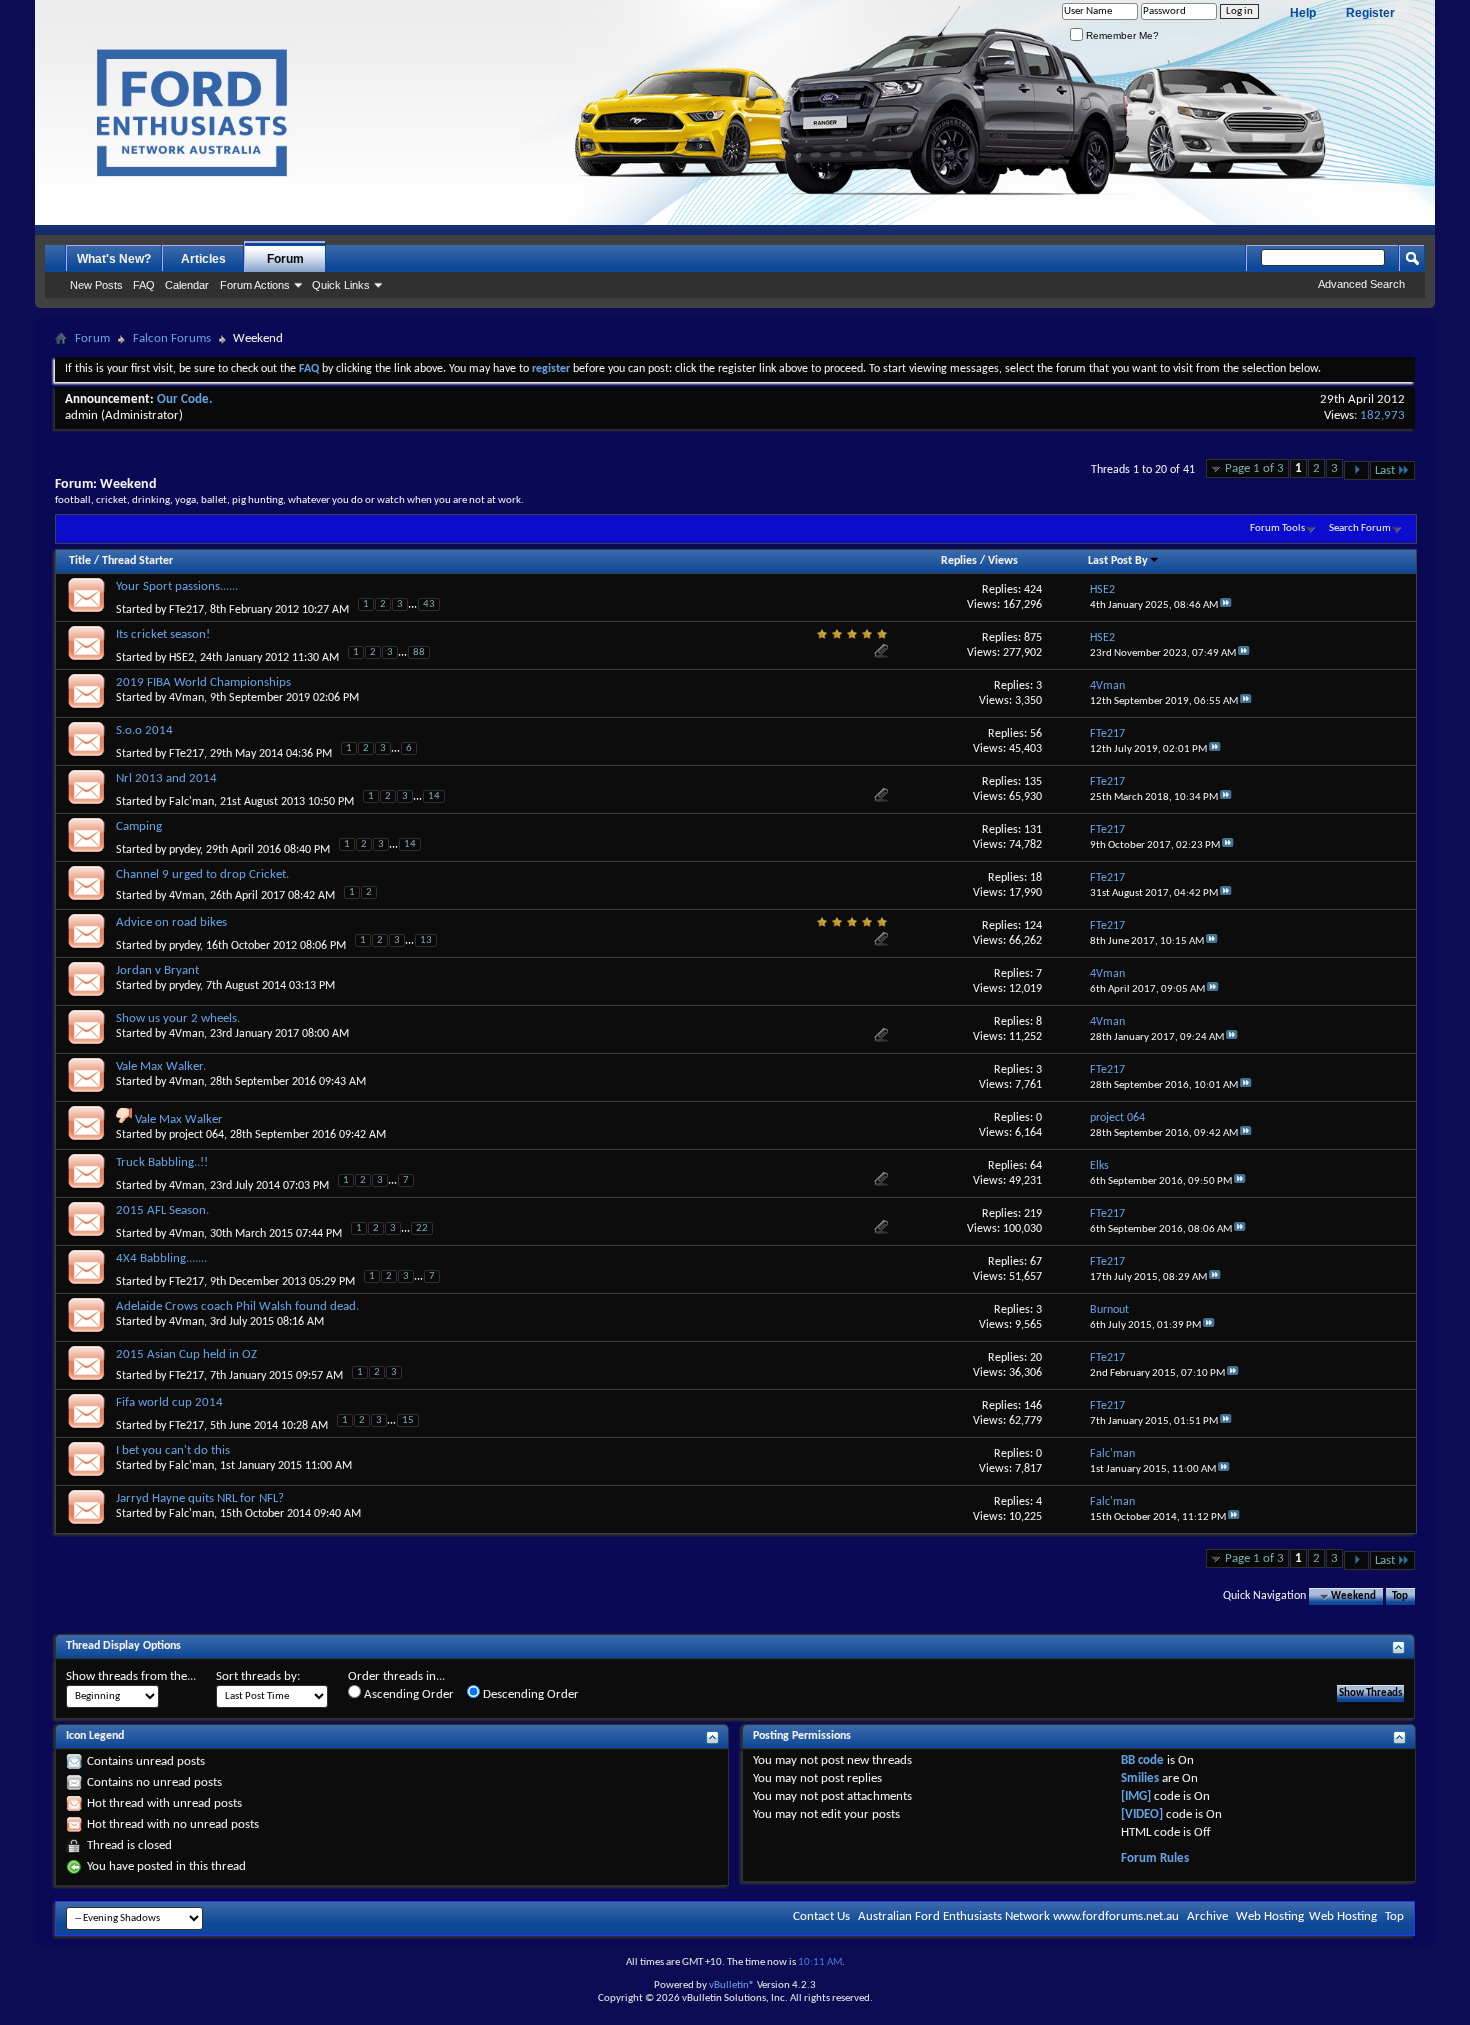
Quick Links (341, 285)
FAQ (144, 285)
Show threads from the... (131, 1676)
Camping (139, 826)
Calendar (187, 285)
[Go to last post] (1226, 605)
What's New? (114, 259)
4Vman (186, 698)
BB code (1142, 1760)
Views (1003, 561)
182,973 (1382, 415)
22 (422, 1228)
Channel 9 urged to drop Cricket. (202, 874)
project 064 (196, 1135)
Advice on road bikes (171, 922)
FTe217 (186, 610)
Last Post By (1118, 561)
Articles (203, 259)
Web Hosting (1270, 1916)
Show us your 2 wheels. (178, 1018)
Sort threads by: (258, 1676)
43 (429, 604)
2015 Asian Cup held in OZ (186, 1354)
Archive (1207, 1916)
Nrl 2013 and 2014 (166, 778)
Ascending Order (407, 1694)
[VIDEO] (1142, 1814)
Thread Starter (137, 561)
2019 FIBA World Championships (203, 682)
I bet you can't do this (173, 1450)
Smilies (1140, 1778)
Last (1385, 470)
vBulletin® (732, 1985)
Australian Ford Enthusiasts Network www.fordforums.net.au (1018, 1916)
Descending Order (529, 1694)
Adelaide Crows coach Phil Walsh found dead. (237, 1306)
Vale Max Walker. (161, 1066)
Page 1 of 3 (1254, 468)
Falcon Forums (172, 338)
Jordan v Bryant (157, 970)
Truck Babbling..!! (162, 1162)
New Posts (96, 285)
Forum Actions (255, 285)
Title (80, 561)
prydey (184, 850)
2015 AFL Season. (162, 1210)
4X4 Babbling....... (161, 1258)
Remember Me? (1121, 35)
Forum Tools (1277, 528)
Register (1370, 13)
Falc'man (191, 802)
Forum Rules (1155, 1858)
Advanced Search (1361, 284)
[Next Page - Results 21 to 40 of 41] (1356, 470)
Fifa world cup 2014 (169, 1402)
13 (426, 940)
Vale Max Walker (179, 1119)
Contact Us (821, 1916)
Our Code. (184, 399)
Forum (285, 259)
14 (434, 796)
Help (1303, 13)
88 (419, 652)
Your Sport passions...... (177, 586)
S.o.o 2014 (144, 730)
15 (408, 1420)
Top (1400, 1596)
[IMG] (1136, 1796)
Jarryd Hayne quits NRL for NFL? (200, 1498)
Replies (959, 561)
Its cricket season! (163, 634)
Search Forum (1360, 528)
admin (81, 415)
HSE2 (181, 658)
